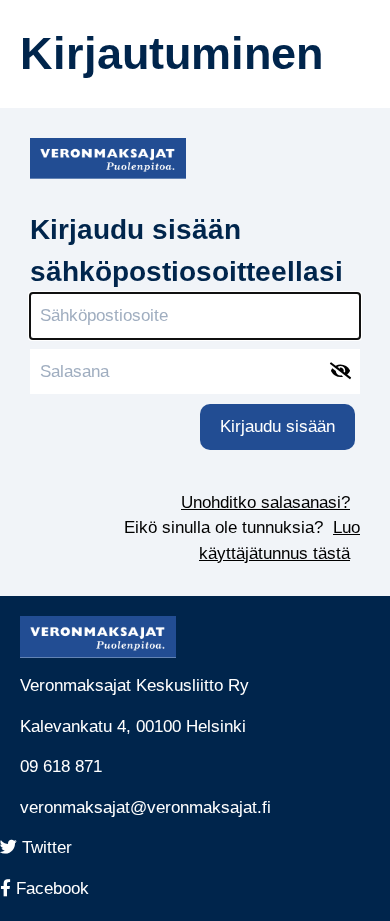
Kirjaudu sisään (277, 426)
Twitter (51, 847)
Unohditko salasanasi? (265, 502)
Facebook (59, 888)
